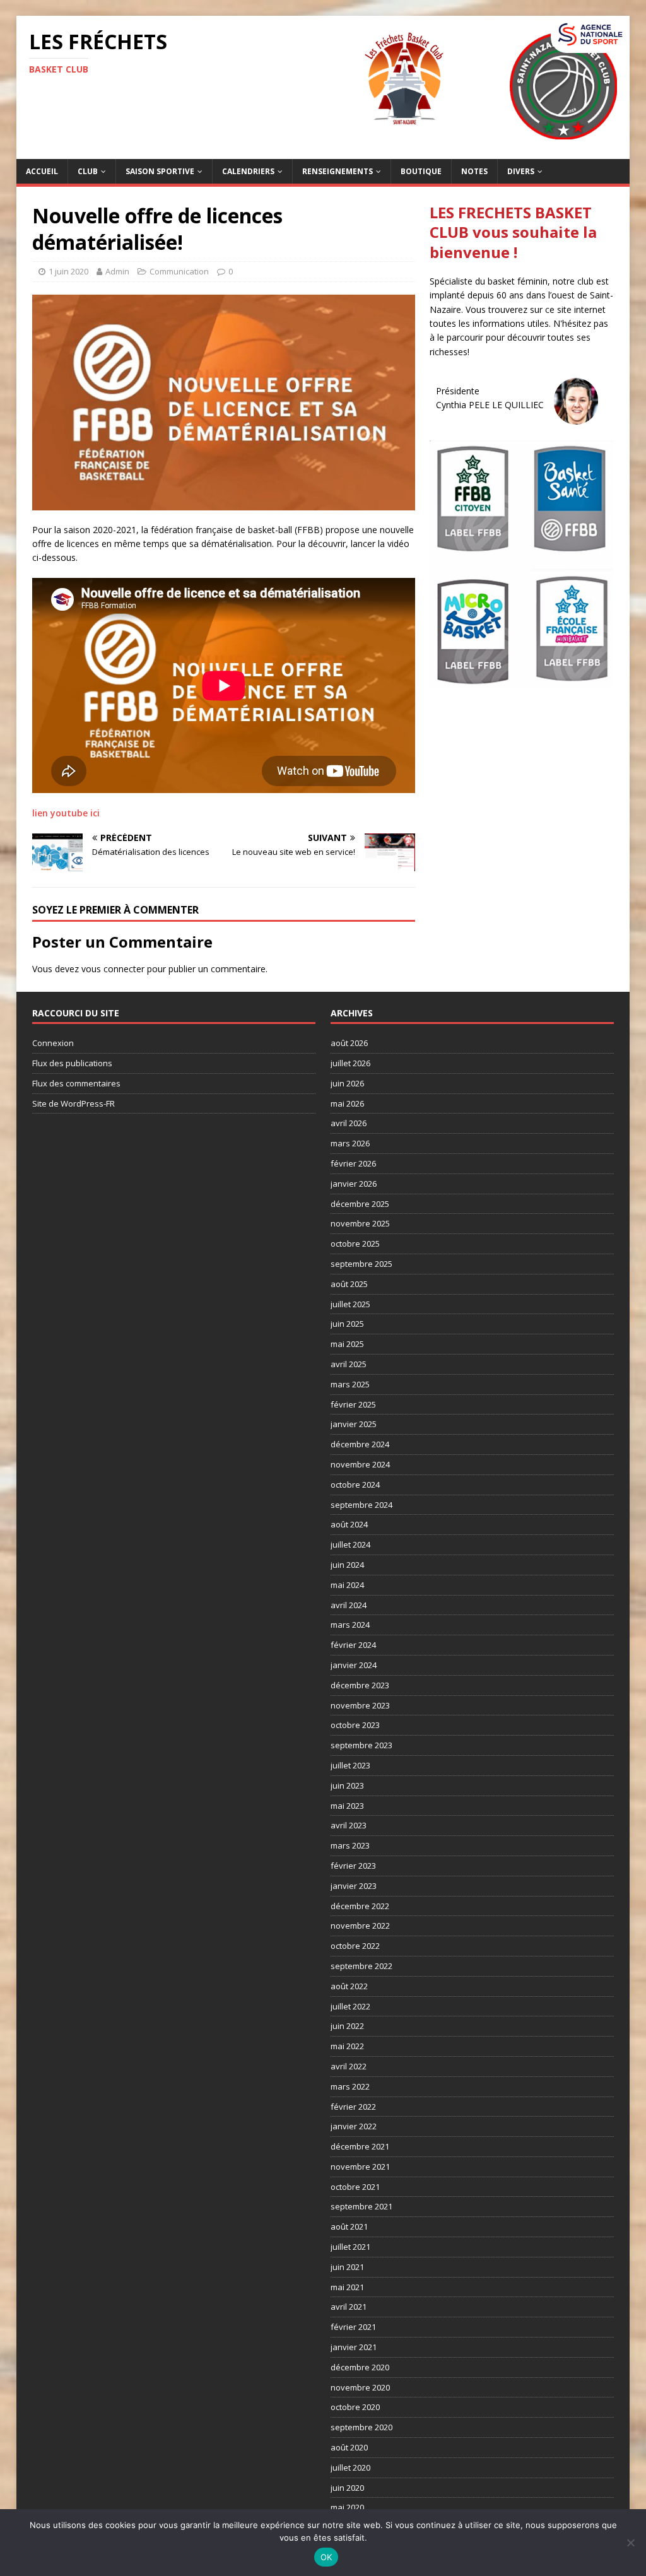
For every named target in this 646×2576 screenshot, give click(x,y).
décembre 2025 (360, 1204)
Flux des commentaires (76, 1083)
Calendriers (248, 171)
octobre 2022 (355, 1946)
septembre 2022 (361, 1966)
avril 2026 (349, 1123)
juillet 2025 (350, 1304)
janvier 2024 (354, 1665)
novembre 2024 (360, 1464)
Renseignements (338, 171)
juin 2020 (347, 2488)
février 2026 (353, 1163)
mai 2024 (347, 1585)
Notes (474, 171)
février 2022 (353, 2107)
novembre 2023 (360, 1705)
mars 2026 (350, 1143)
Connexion (53, 1043)
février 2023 (353, 1866)
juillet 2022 (350, 2006)
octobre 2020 (355, 2407)
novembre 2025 (360, 1223)
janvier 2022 (354, 2126)
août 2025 (349, 1284)
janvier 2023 (354, 1886)
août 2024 (349, 1524)
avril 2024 (349, 1605)
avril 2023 (349, 1825)
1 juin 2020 (68, 271)
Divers (521, 171)
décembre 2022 (360, 1906)
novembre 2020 (360, 2387)
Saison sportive (160, 171)
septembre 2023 (361, 1745)
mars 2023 (350, 1845)
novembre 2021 (360, 2167)
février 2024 (353, 1645)
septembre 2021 (361, 2206)
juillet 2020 (350, 2467)
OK (326, 2557)
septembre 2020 (361, 2427)
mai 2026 (347, 1103)
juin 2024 (347, 1565)
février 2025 (353, 1404)
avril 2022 (349, 2066)
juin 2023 (347, 1785)
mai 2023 (347, 1806)
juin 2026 (347, 1083)
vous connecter (113, 969)
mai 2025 (347, 1344)
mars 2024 (350, 1625)
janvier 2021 (354, 2347)
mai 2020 (347, 2507)
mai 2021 (347, 2287)
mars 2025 (350, 1384)
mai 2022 (347, 2046)
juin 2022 (347, 2026)
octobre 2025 (355, 1244)
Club (88, 171)
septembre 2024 (361, 1505)
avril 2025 (349, 1364)
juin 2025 (347, 1324)
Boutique (421, 171)
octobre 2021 (355, 2187)
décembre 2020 (360, 2367)
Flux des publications (72, 1063)
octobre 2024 (355, 1485)
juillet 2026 (350, 1063)
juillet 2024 (350, 1544)
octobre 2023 (355, 1725)
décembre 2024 (360, 1444)
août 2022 (349, 1986)
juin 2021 (347, 2267)
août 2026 (349, 1043)
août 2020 (349, 2447)
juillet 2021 (350, 2247)
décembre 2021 (360, 2146)
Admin (117, 271)
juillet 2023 (350, 1765)
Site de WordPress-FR (73, 1103)
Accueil (42, 171)
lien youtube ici (66, 813)
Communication (179, 271)
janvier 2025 (354, 1424)
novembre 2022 (360, 1926)
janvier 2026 (354, 1184)
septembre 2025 (361, 1264)
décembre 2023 (360, 1685)
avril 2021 (349, 2307)
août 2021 (349, 2226)
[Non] (630, 2543)
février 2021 (353, 2327)
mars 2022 (350, 2086)
